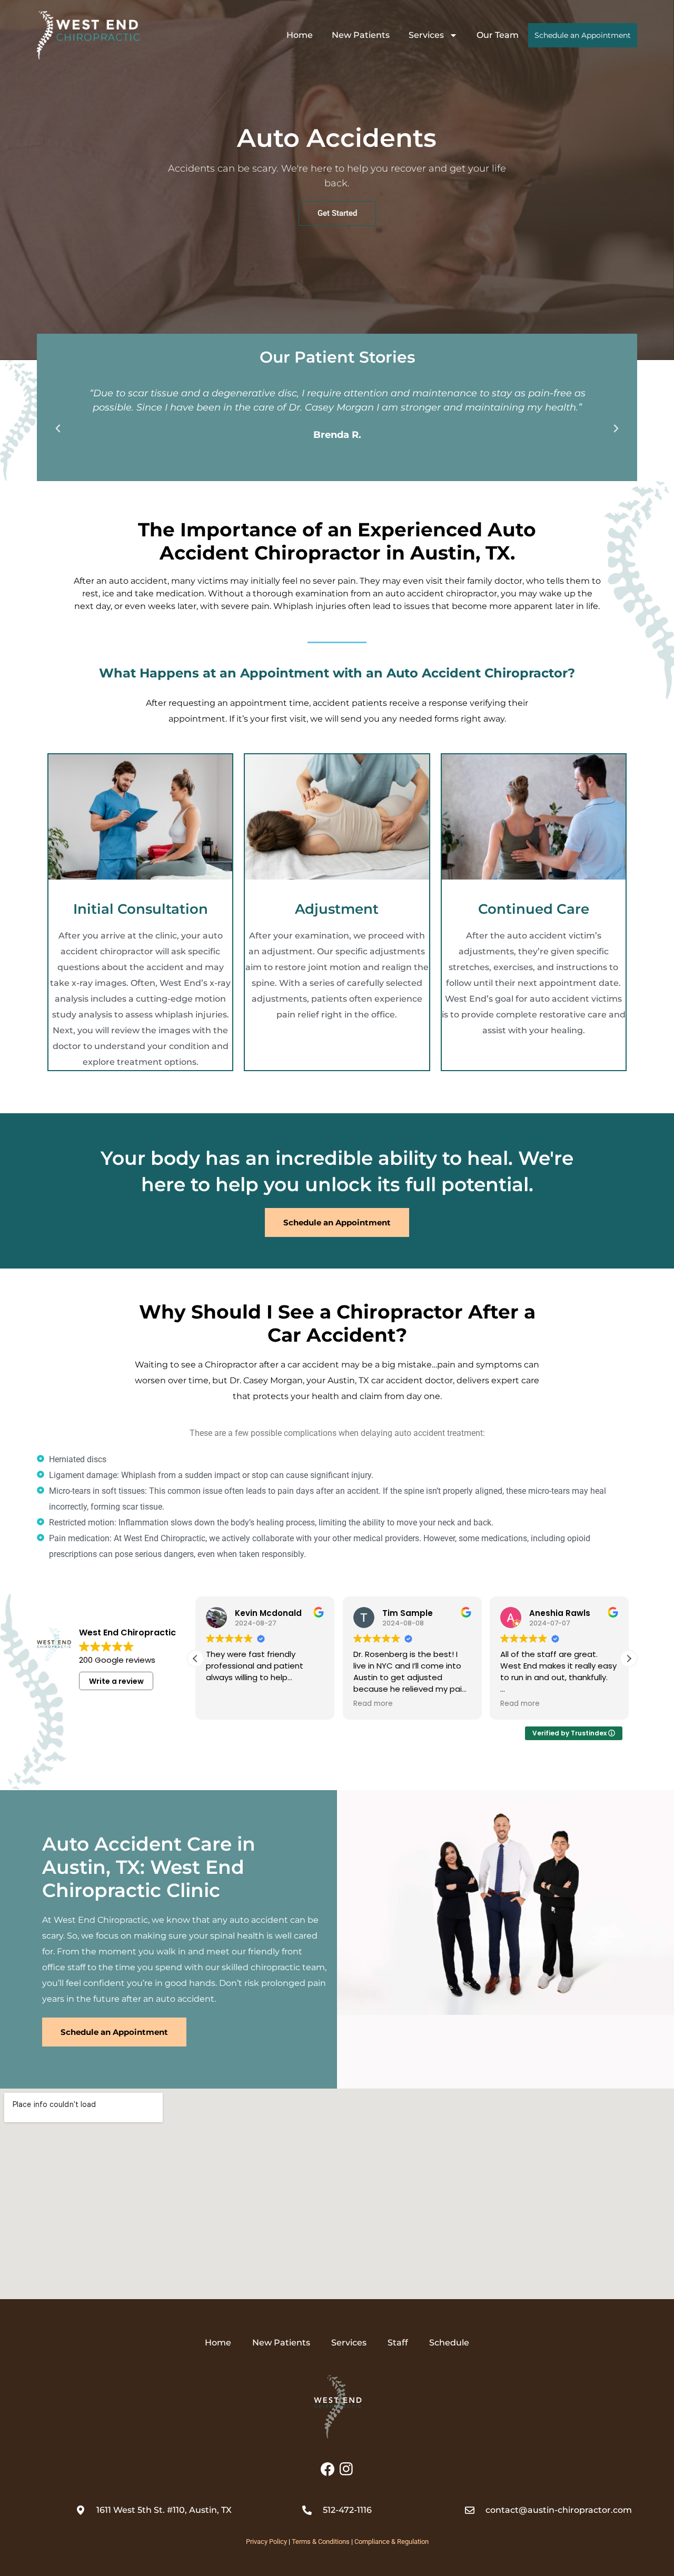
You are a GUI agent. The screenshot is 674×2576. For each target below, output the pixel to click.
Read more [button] (226, 1704)
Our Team (498, 35)
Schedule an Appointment (583, 35)
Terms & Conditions (321, 2542)
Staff (398, 2343)
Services (426, 35)
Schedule (449, 2343)
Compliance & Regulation (391, 2542)
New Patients (361, 35)
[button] (58, 428)
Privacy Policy (266, 2542)
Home (300, 35)
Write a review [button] (116, 1681)
